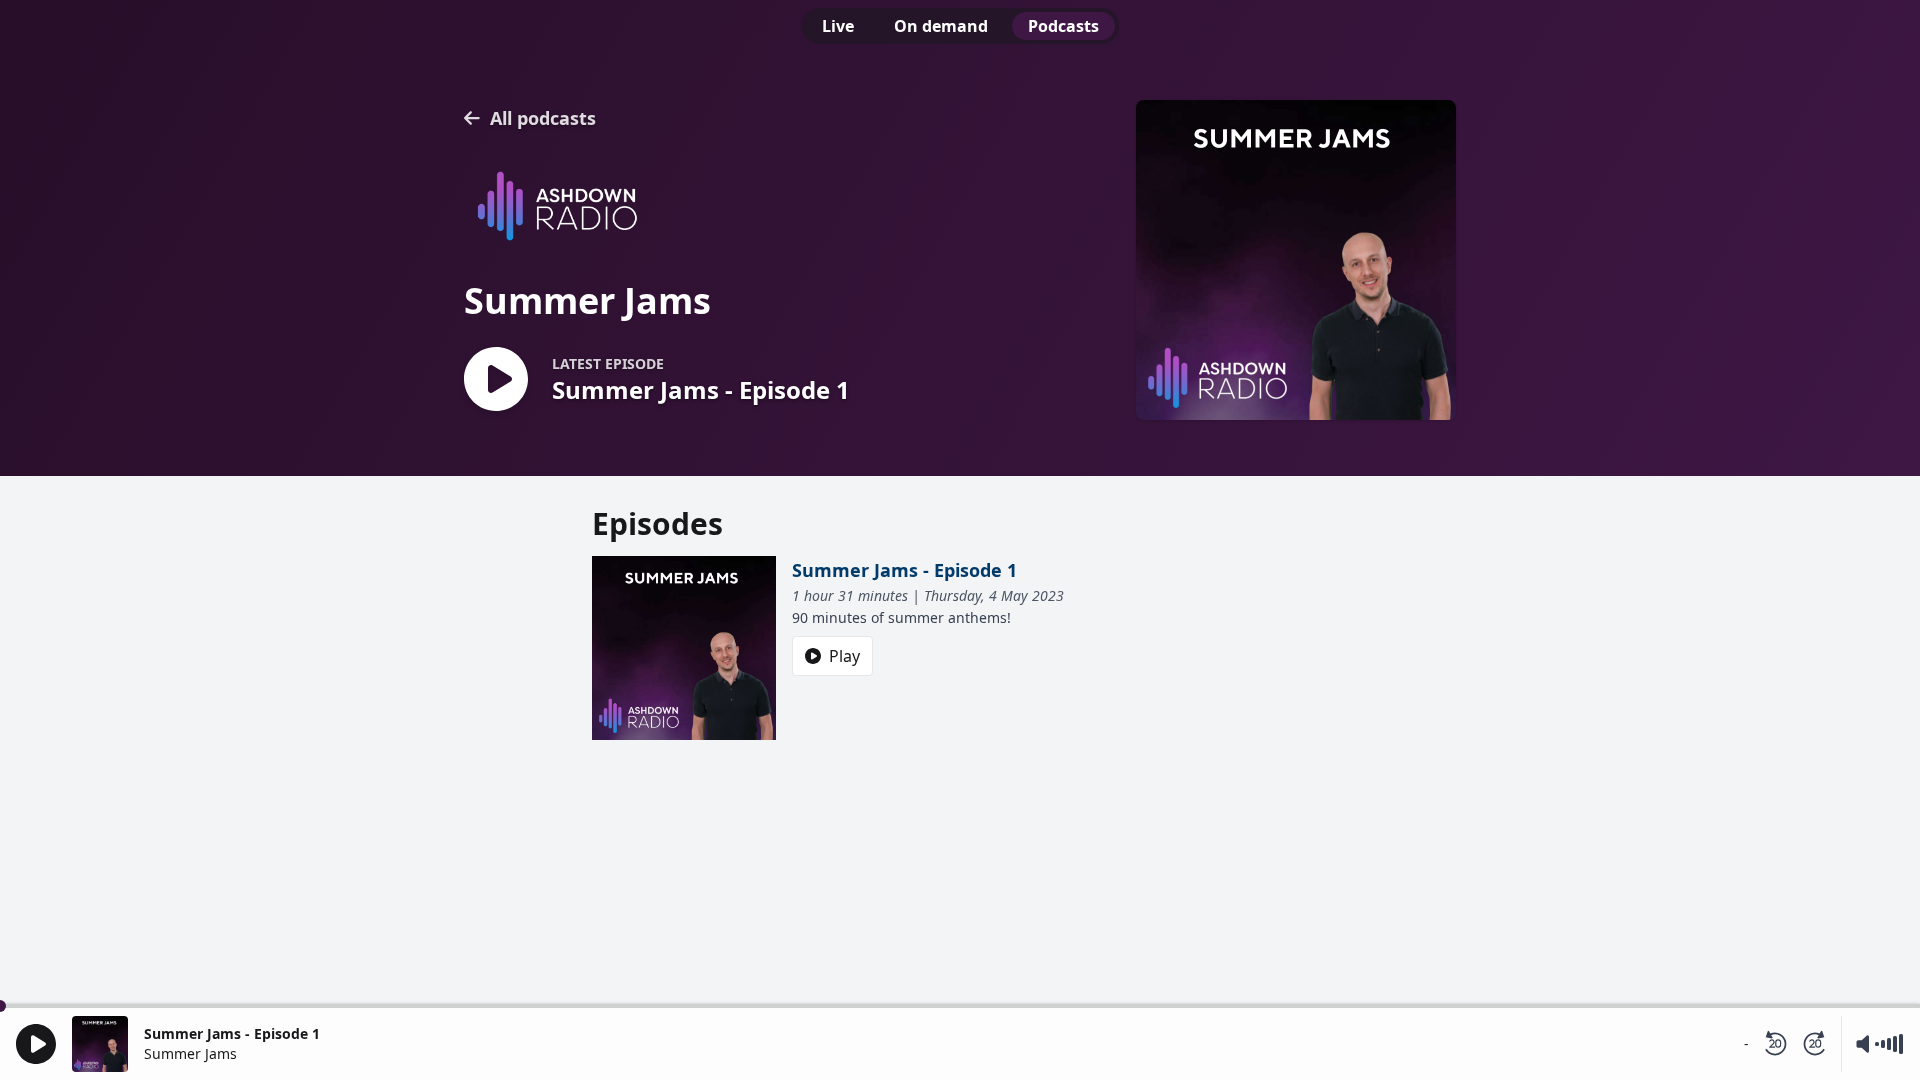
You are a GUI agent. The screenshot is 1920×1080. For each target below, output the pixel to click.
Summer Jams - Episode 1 (904, 570)
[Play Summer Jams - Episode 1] (496, 380)
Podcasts (1063, 26)
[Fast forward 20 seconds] (1815, 1044)
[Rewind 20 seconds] (1775, 1044)
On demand (941, 26)
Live (838, 26)
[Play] (36, 1044)
